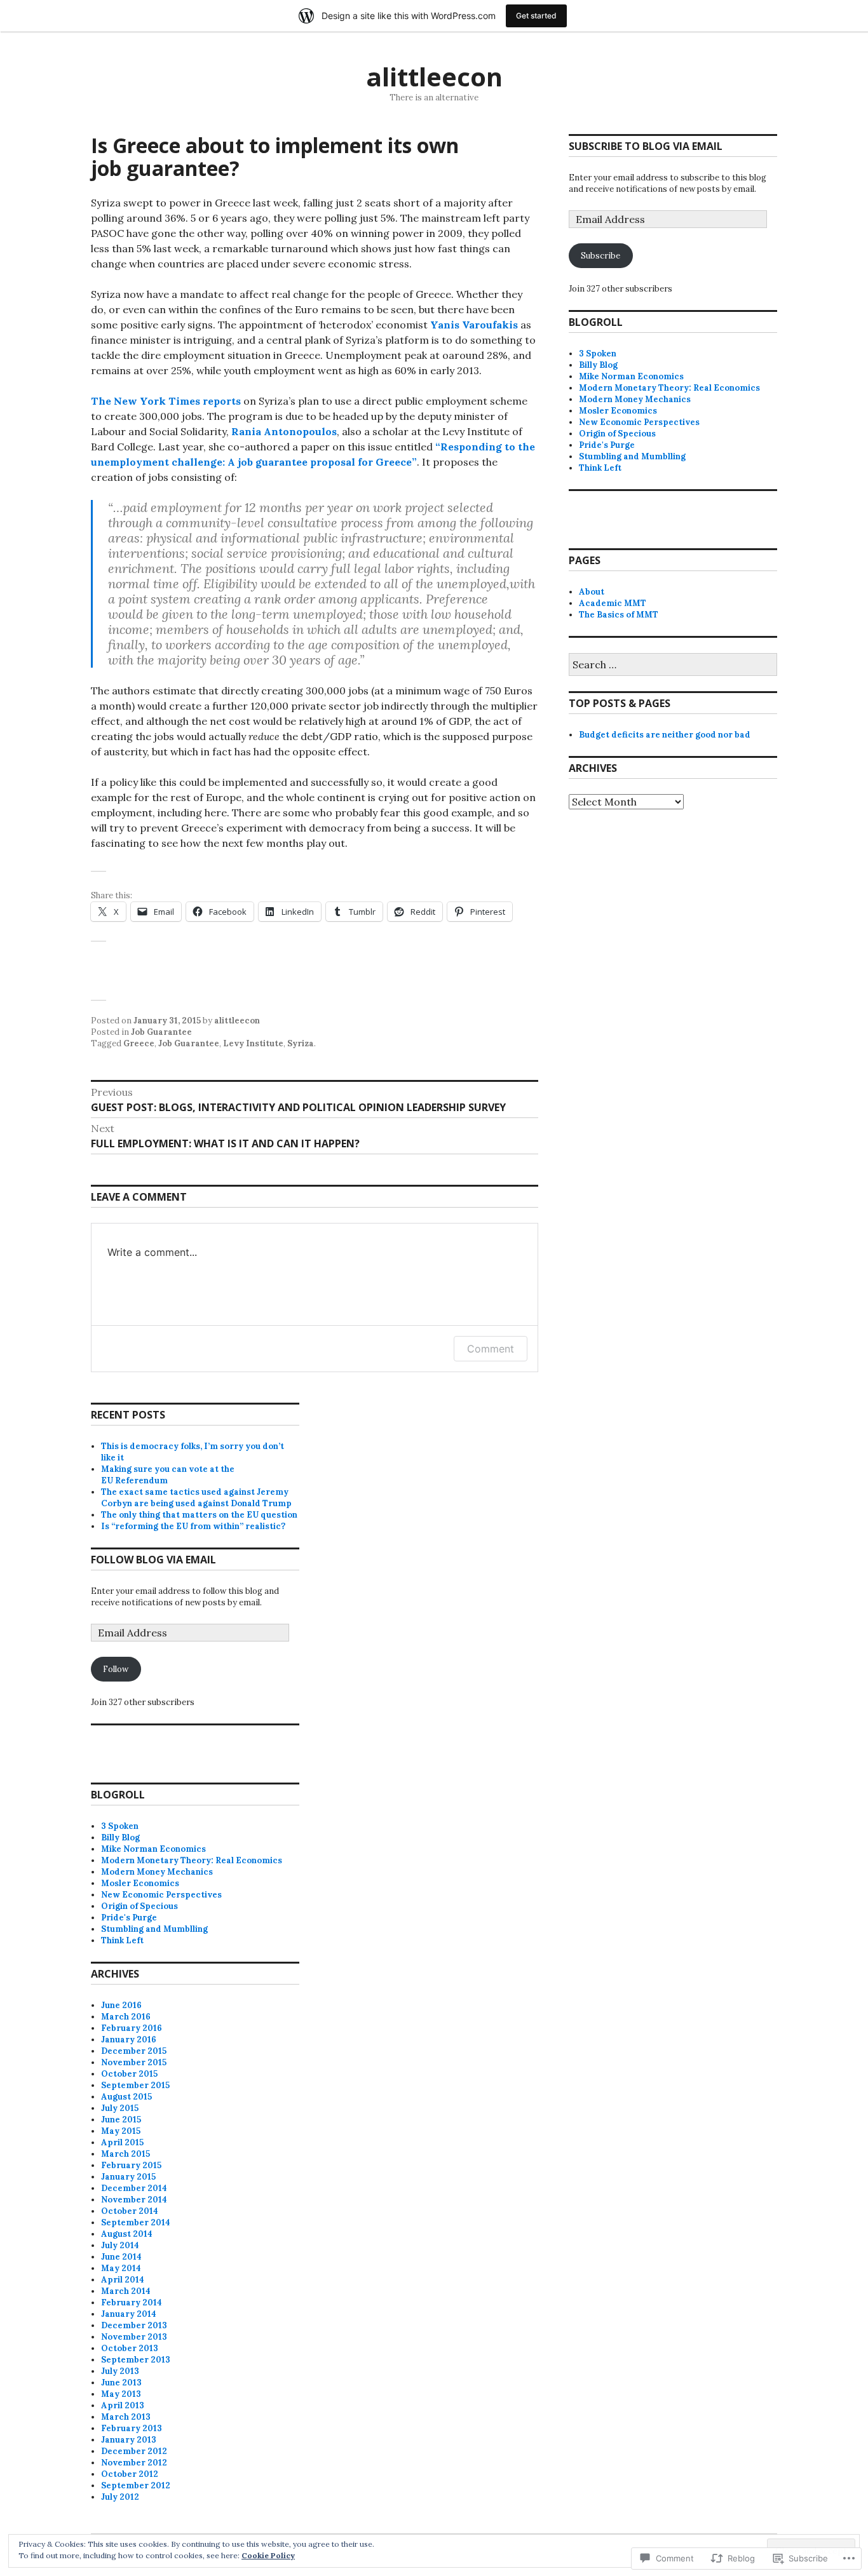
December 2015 (134, 2051)
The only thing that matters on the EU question (199, 1515)
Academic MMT (613, 603)
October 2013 (130, 2348)
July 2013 (120, 2371)
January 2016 (129, 2040)
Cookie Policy (268, 2555)
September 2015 (135, 2085)
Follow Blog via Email (153, 1560)
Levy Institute (253, 1043)
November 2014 (134, 2200)
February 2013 (132, 2428)
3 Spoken (598, 354)
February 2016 (132, 2028)
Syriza (301, 1043)
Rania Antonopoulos (284, 431)
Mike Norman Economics (631, 376)
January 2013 (129, 2440)
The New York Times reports (166, 401)
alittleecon (434, 77)
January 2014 (129, 2314)
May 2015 (121, 2131)
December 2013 (134, 2325)
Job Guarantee (161, 1032)
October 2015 (129, 2074)
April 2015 (122, 2142)
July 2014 (120, 2245)
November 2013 (134, 2337)
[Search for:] (673, 665)
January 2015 (128, 2177)
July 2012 (120, 2497)
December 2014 (134, 2188)
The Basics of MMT (619, 615)
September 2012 (136, 2485)
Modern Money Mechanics (635, 399)
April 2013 (123, 2405)
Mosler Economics (618, 411)
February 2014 (132, 2303)
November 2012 (134, 2463)
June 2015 (121, 2120)
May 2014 (121, 2268)
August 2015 (126, 2097)
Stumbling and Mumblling (632, 456)
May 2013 (121, 2394)
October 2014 (130, 2211)
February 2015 (131, 2165)
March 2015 (125, 2154)
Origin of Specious (617, 434)
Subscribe (600, 256)
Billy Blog (598, 365)
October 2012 (130, 2474)
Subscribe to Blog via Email (646, 146)
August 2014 (127, 2234)
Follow (116, 1669)
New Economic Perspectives (639, 422)
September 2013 (136, 2360)
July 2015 (120, 2108)
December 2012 (134, 2451)
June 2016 (121, 2005)
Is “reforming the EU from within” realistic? (193, 1526)
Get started (536, 16)
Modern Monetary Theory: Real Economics (669, 388)
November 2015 (134, 2062)
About (592, 592)
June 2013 (121, 2383)
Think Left (600, 468)
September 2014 (136, 2222)
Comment (491, 1349)
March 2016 (126, 2017)
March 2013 (126, 2417)
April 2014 (123, 2280)
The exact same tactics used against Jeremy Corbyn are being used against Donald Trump (196, 1498)
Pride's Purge (607, 445)
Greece (139, 1043)
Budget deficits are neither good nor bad (665, 735)
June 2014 (121, 2257)
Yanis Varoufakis (474, 325)
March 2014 (126, 2291)
